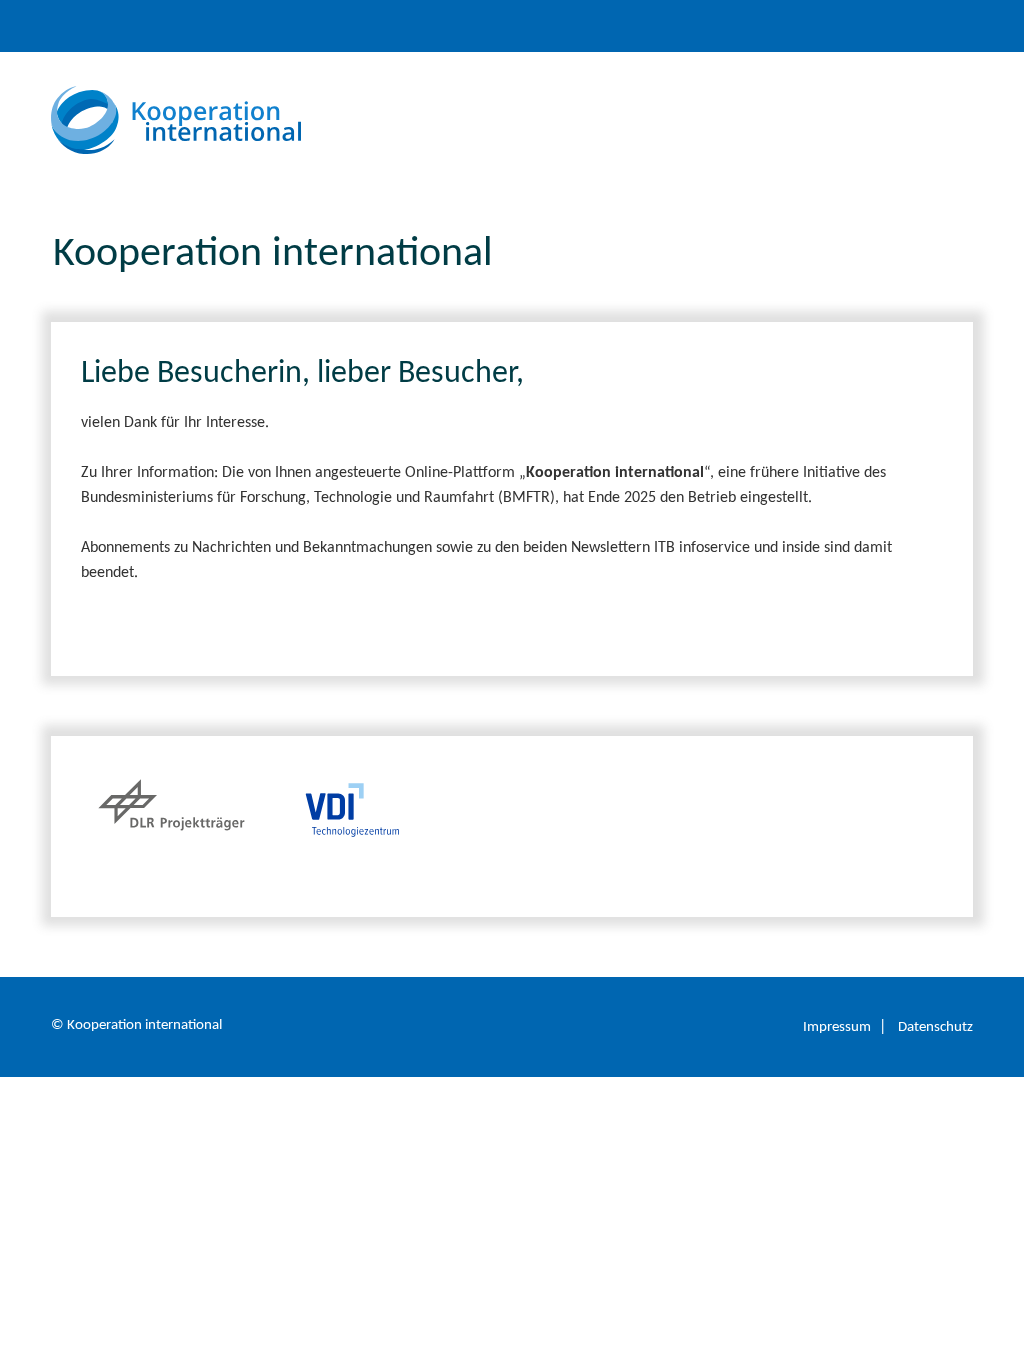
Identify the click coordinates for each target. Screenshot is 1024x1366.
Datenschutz (935, 1027)
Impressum (837, 1027)
